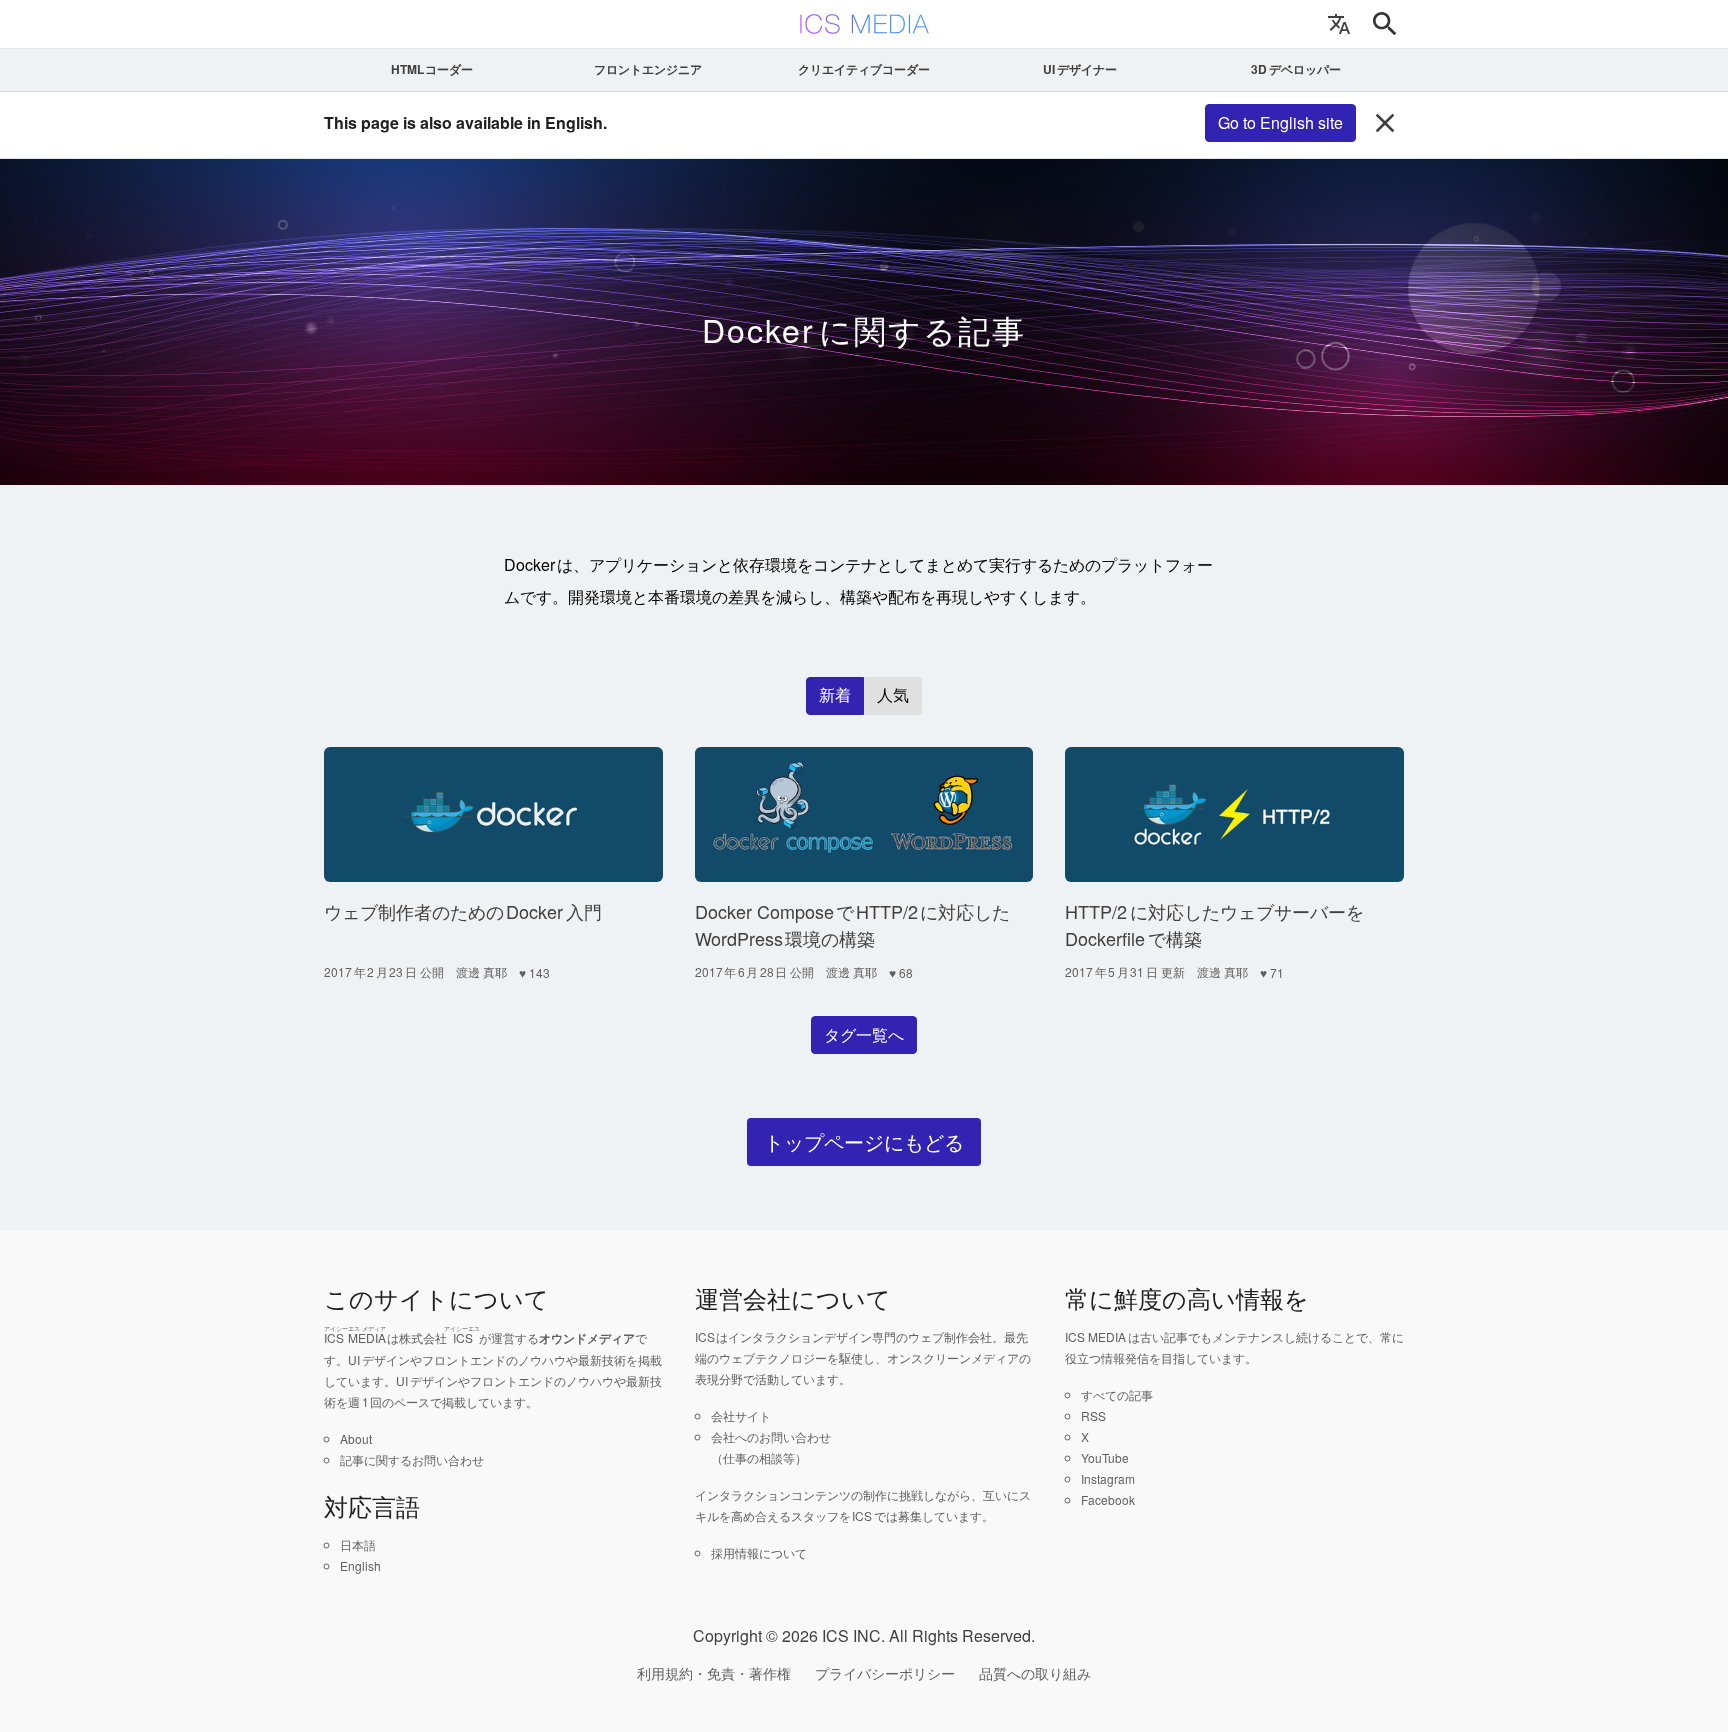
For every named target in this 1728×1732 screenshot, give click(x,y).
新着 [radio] (835, 695)
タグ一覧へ (864, 1034)
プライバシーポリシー (885, 1673)
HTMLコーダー (432, 69)
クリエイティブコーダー (864, 69)
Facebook (1108, 1499)
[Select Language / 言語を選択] (1339, 24)
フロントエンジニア (648, 69)
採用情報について (759, 1552)
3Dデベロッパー (1296, 69)
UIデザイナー (1080, 69)
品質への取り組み (1035, 1673)
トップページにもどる (864, 1141)
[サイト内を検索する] (1385, 24)
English (360, 1565)
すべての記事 (1117, 1394)
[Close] (1385, 123)
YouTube (1105, 1457)
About (356, 1438)
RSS (1093, 1415)
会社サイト (741, 1415)
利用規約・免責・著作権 (714, 1673)
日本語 (358, 1544)
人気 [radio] (893, 695)
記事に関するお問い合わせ (412, 1459)
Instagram (1108, 1478)
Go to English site (1280, 122)
